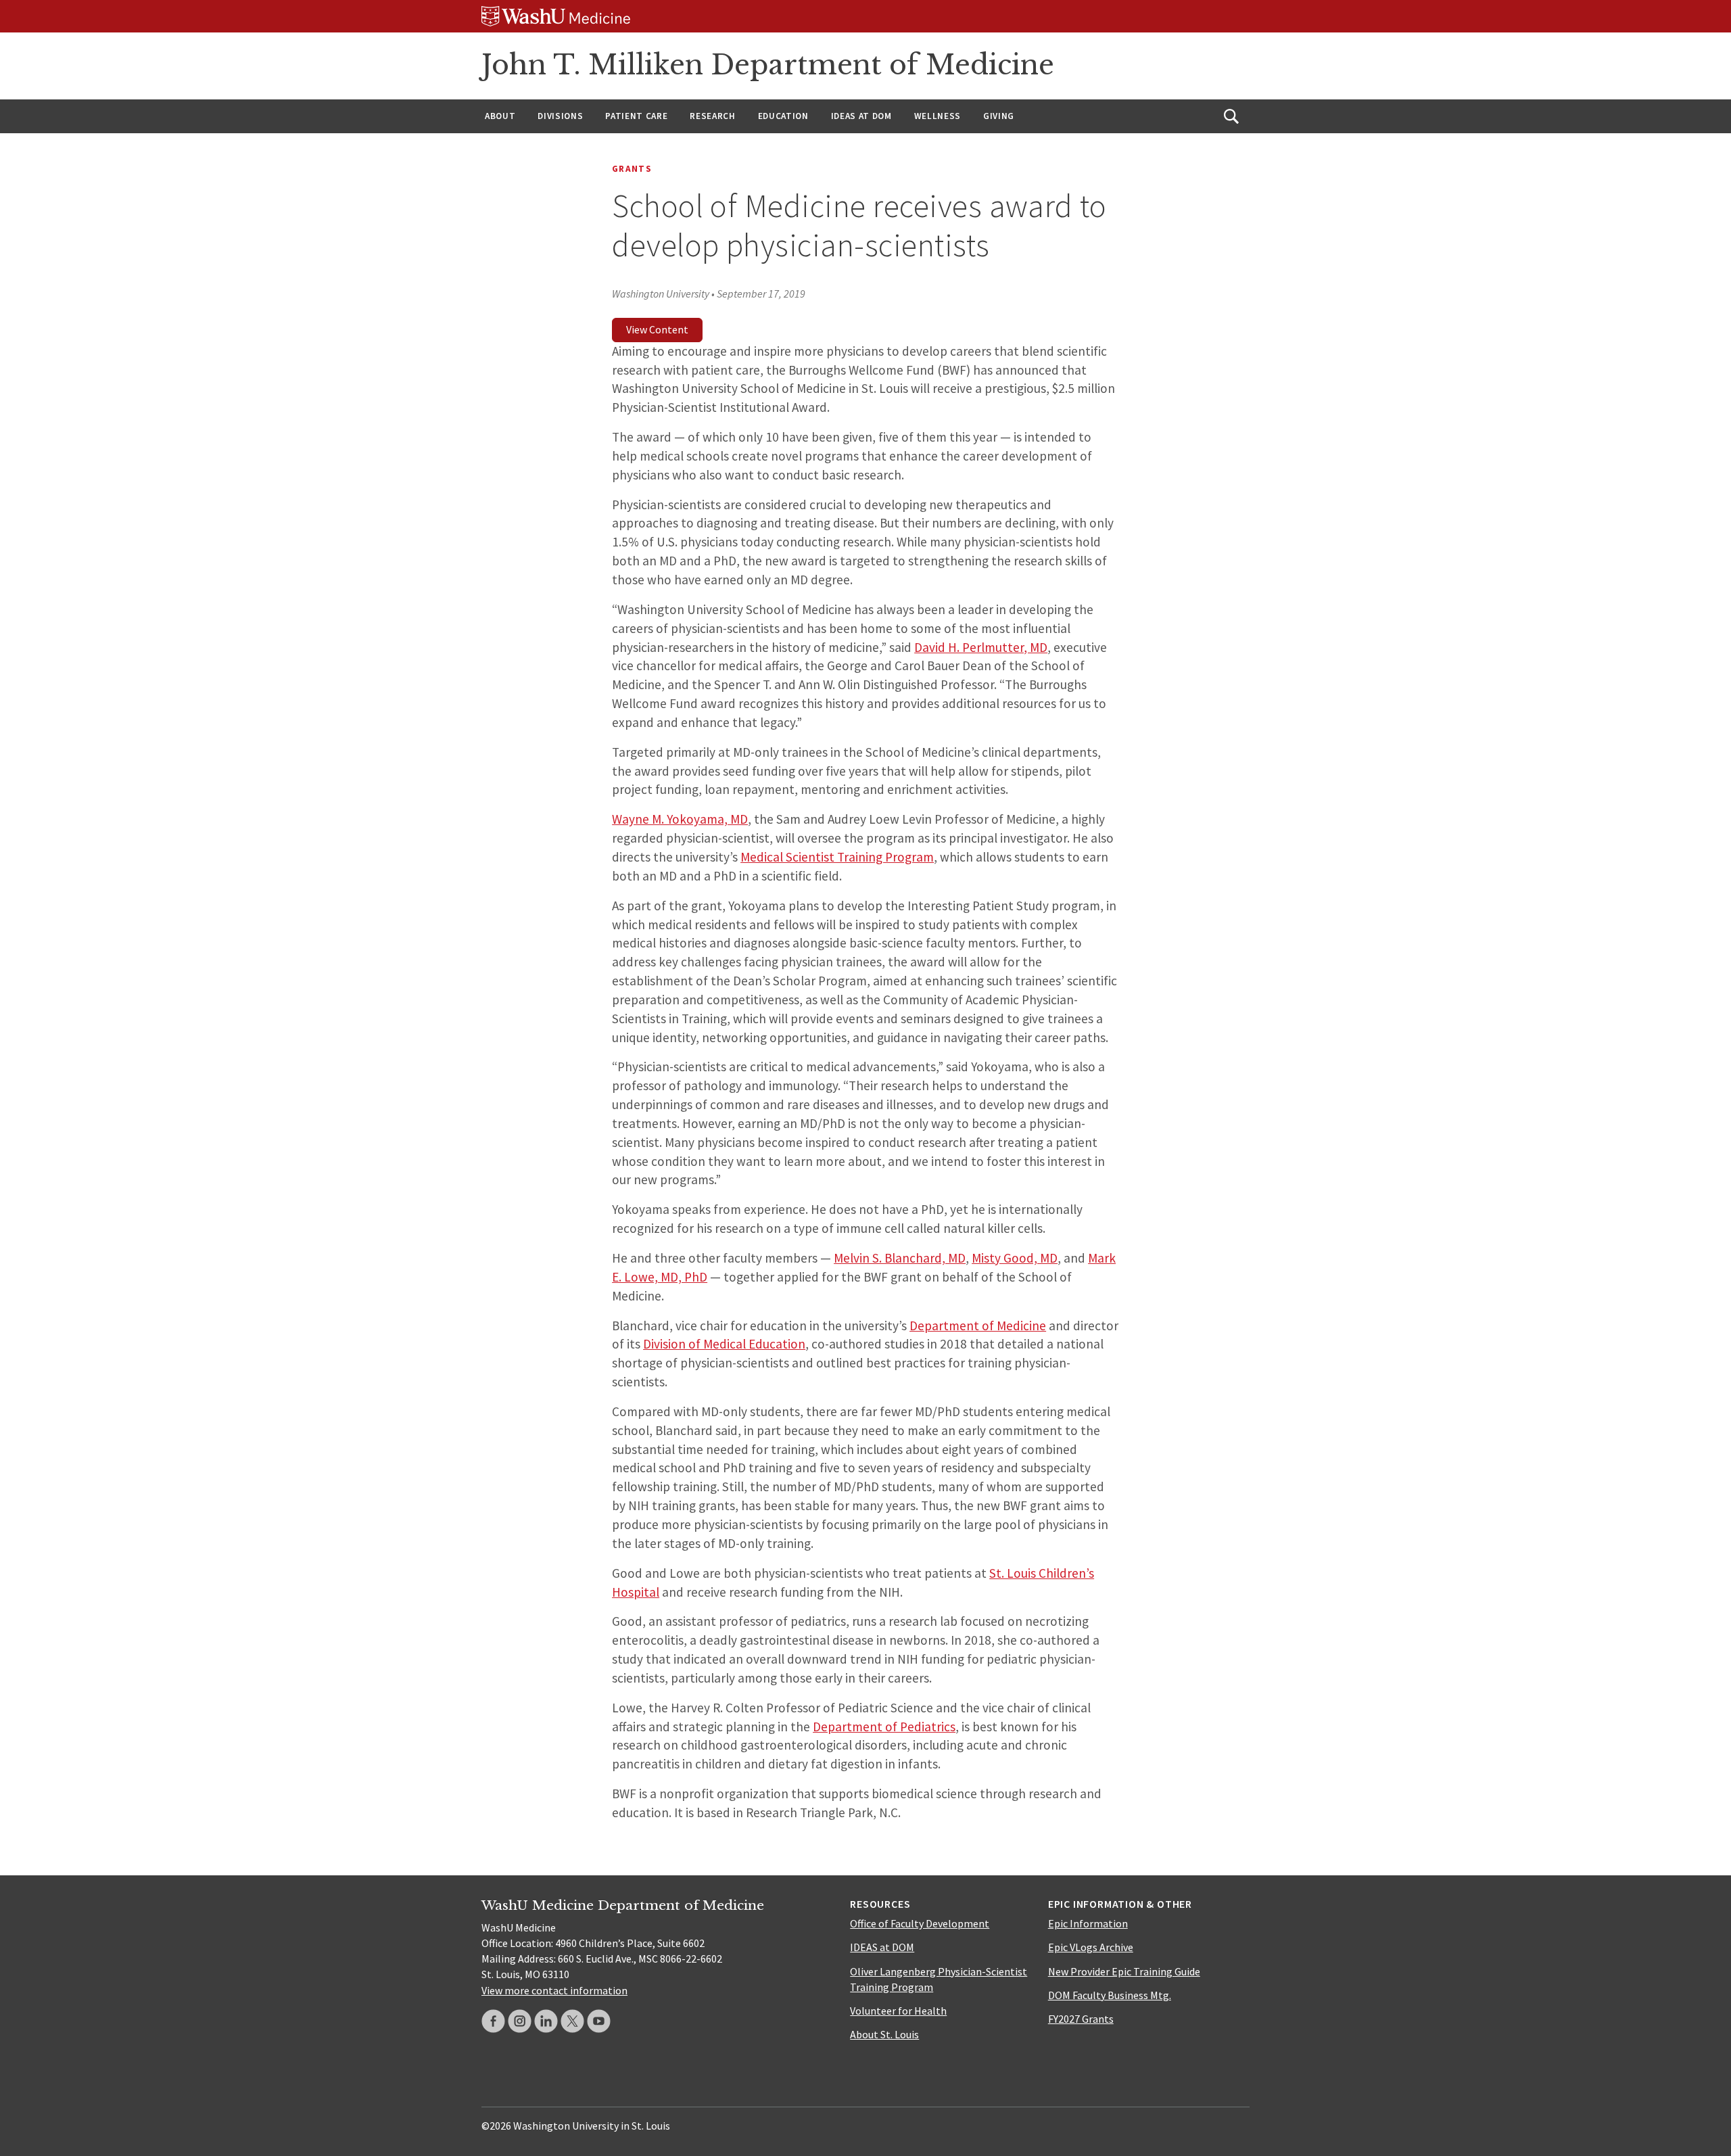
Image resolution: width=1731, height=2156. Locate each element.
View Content (657, 329)
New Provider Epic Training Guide (1124, 1971)
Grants (632, 169)
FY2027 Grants (1081, 2019)
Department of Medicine (978, 1326)
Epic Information (1088, 1923)
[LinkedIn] (546, 2021)
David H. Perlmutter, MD (981, 647)
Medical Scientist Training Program (837, 857)
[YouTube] (599, 2021)
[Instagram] (520, 2021)
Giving (999, 116)
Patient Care (636, 116)
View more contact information (554, 1990)
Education (783, 116)
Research (712, 116)
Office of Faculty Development (920, 1923)
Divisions (560, 116)
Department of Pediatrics (884, 1727)
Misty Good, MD (1015, 1258)
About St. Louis (884, 2034)
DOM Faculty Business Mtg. (1110, 1995)
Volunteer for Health (898, 2011)
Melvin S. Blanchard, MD (900, 1258)
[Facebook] (493, 2021)
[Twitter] (572, 2021)
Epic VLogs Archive (1091, 1947)
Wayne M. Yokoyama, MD (680, 819)
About (500, 116)
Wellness (938, 116)
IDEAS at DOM (861, 116)
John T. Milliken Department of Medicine (768, 65)
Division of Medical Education (724, 1344)
